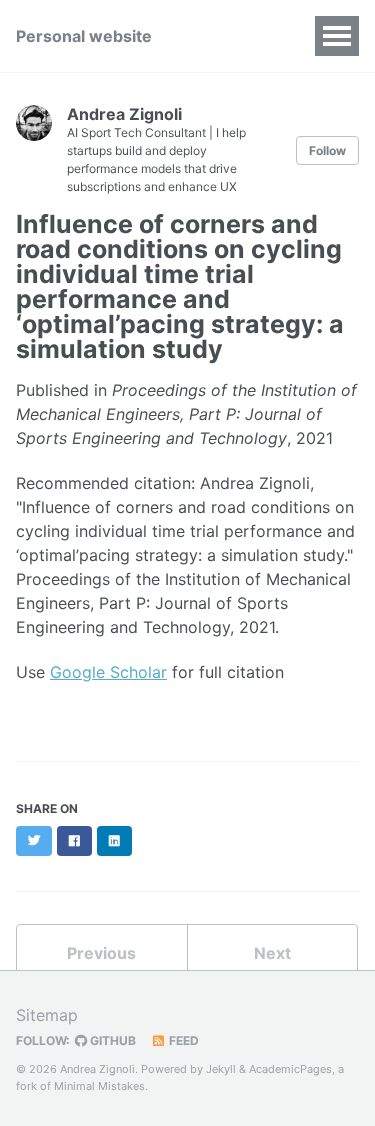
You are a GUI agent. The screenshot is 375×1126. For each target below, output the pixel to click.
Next (272, 953)
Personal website (84, 36)
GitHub (111, 1040)
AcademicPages (290, 1069)
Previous (101, 953)
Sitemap (47, 1015)
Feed (182, 1040)
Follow (327, 150)
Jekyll (221, 1069)
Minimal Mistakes (99, 1086)
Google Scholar (108, 672)
